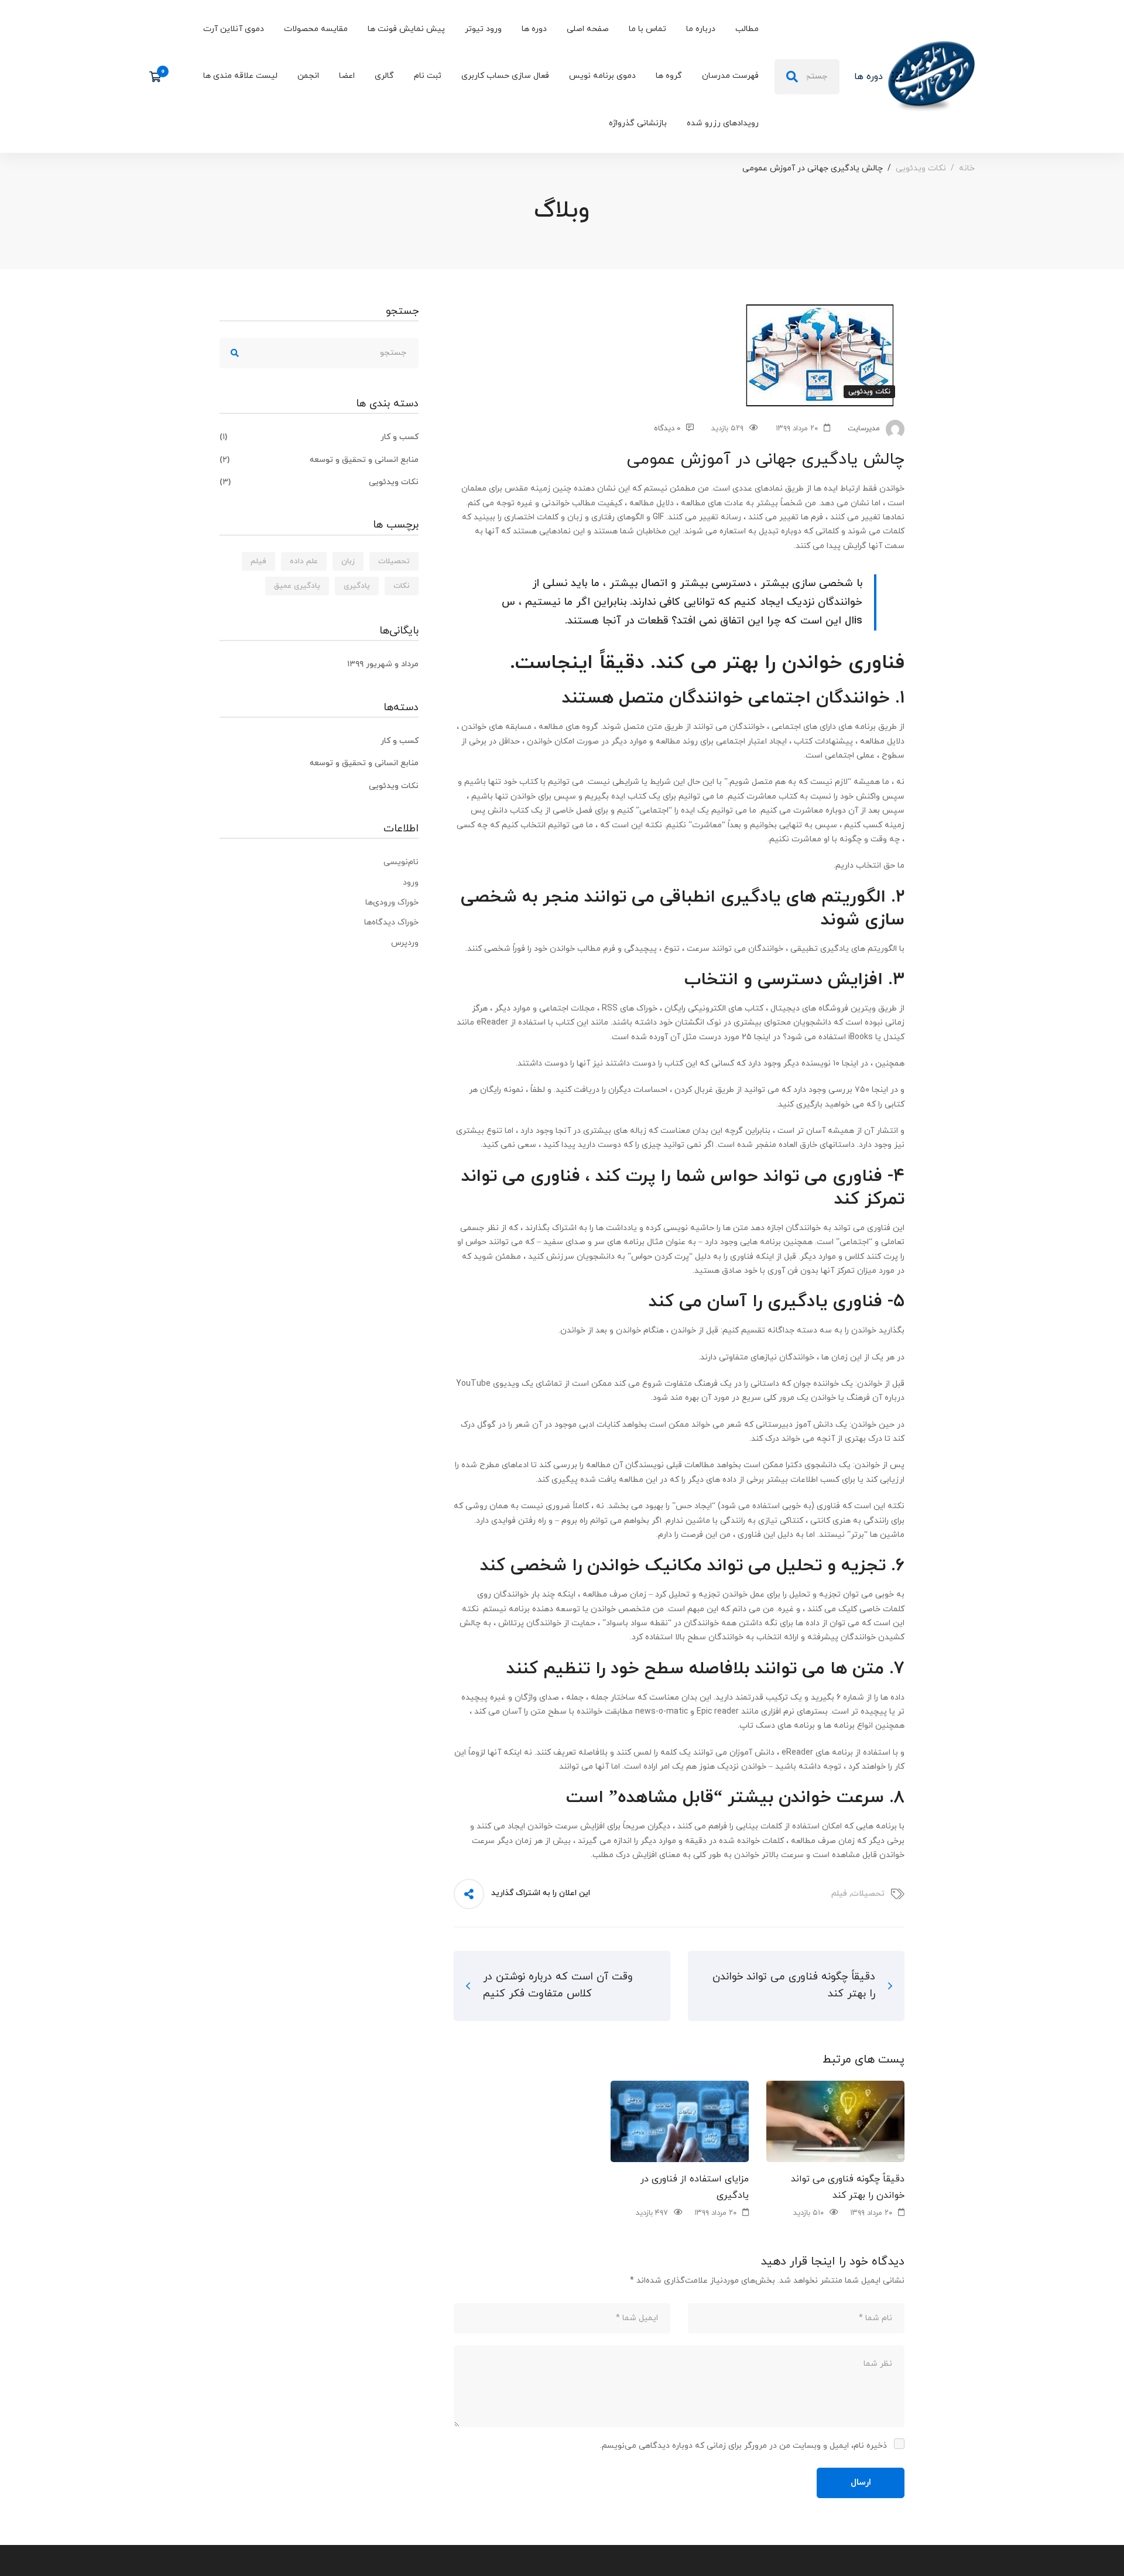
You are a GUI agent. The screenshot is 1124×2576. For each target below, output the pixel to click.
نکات (402, 586)
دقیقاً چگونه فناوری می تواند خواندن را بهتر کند (848, 2187)
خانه (967, 168)
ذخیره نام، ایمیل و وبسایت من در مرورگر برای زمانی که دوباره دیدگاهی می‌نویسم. (743, 2446)
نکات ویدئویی (921, 168)
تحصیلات (868, 1894)
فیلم (839, 1894)
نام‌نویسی (401, 862)
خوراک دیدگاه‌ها (391, 922)
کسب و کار (319, 437)
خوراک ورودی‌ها (392, 902)
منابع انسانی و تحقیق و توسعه (319, 460)
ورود (411, 883)
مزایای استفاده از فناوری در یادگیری (695, 2187)
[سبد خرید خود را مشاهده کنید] (159, 77)
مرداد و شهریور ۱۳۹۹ (383, 664)
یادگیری (357, 586)
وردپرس (405, 943)
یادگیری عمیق (297, 586)
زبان (348, 561)
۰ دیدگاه (667, 429)
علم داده (304, 561)
